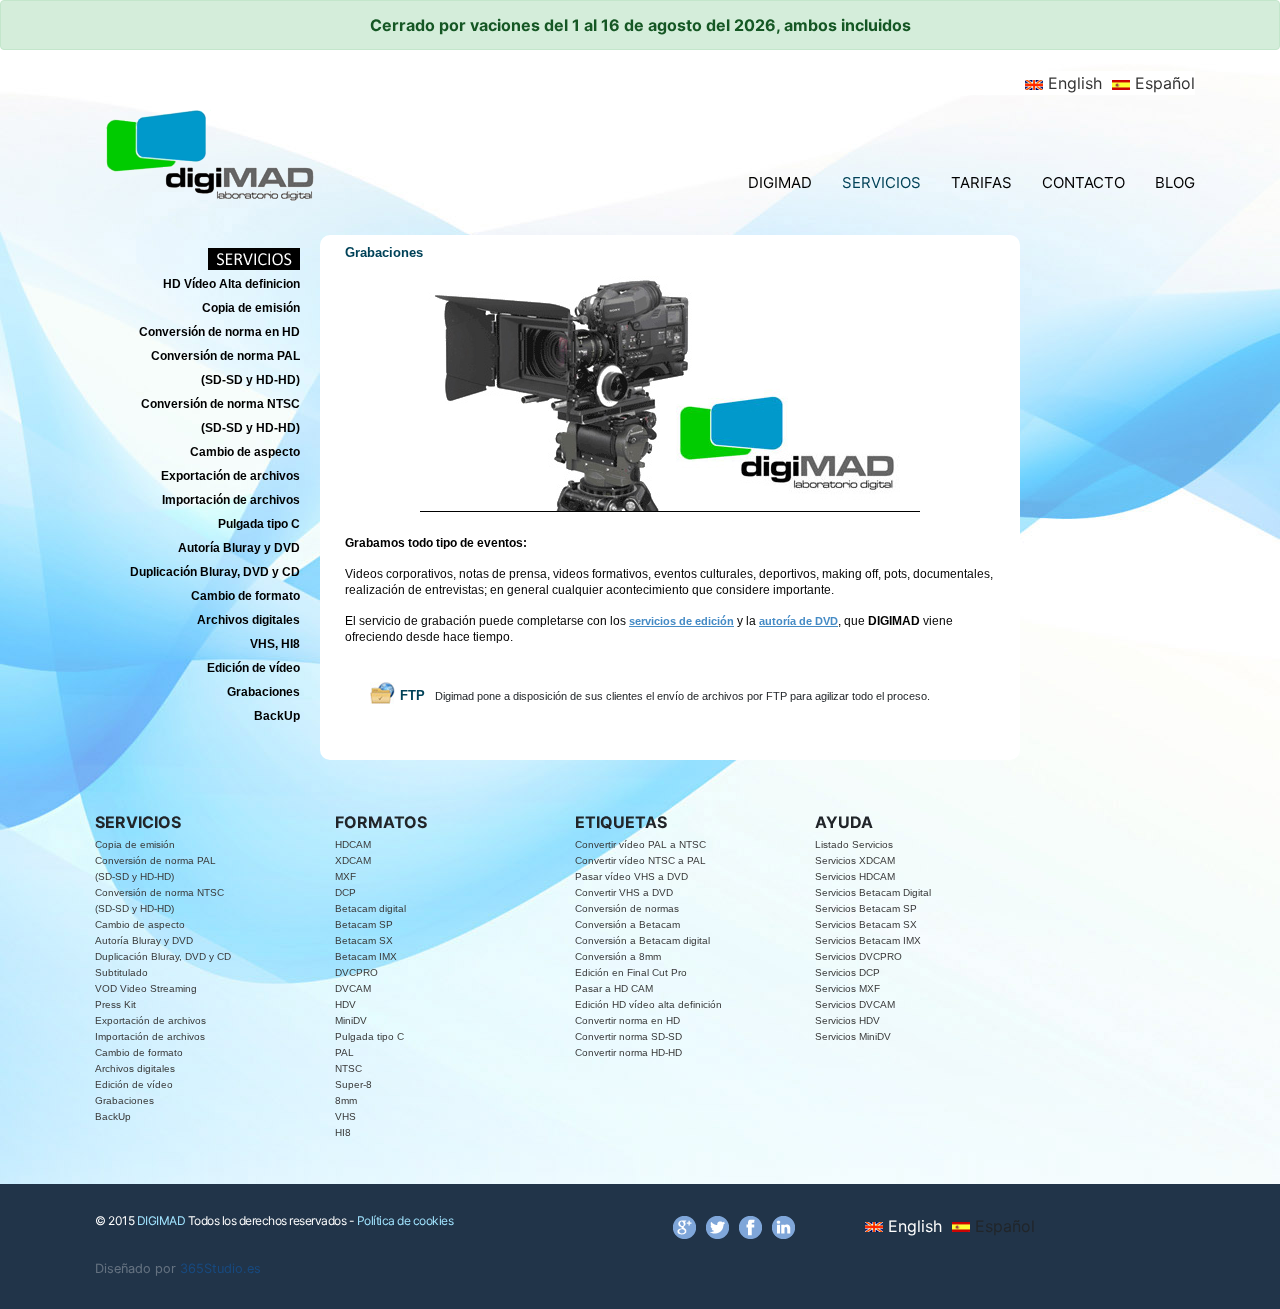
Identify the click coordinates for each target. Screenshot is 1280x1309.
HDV (345, 1004)
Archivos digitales (135, 1068)
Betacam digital (370, 908)
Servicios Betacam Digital (873, 892)
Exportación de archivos (150, 1020)
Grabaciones (124, 1100)
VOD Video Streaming (146, 988)
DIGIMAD (780, 182)
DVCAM (353, 988)
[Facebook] (750, 1226)
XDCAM (353, 860)
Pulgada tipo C (369, 1036)
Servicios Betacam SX (866, 924)
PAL (344, 1052)
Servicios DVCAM (855, 1004)
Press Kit (115, 1004)
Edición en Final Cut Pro (631, 972)
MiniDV (351, 1020)
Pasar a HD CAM (614, 988)
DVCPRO (356, 972)
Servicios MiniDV (853, 1036)
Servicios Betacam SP (866, 908)
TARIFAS (981, 182)
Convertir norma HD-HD (628, 1052)
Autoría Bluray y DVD (144, 940)
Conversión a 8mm (618, 956)
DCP (345, 892)
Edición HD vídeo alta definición (648, 1004)
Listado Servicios (854, 844)
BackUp (113, 1116)
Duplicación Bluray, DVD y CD (163, 956)
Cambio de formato (139, 1052)
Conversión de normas (627, 908)
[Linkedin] (783, 1226)
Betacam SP (364, 924)
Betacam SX (364, 940)
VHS (345, 1116)
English (1072, 83)
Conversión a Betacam (627, 924)
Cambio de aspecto (140, 924)
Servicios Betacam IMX (868, 940)
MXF (345, 876)
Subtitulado (121, 972)
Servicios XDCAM (855, 860)
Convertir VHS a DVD (624, 892)
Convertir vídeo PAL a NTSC (640, 844)
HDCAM (353, 844)
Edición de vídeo (134, 1084)
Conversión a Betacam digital (642, 940)
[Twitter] (717, 1226)
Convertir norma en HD (627, 1020)
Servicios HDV (847, 1020)
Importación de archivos (150, 1036)
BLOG (1175, 182)
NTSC (348, 1068)
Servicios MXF (847, 988)
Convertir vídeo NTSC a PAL (640, 860)
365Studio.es (220, 1268)
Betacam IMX (366, 956)
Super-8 (353, 1084)
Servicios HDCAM (855, 876)
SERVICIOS (881, 182)
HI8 (343, 1132)
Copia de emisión (135, 844)
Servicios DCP (847, 972)
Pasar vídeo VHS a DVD (631, 876)
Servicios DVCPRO (858, 956)
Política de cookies (405, 1220)
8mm (346, 1100)
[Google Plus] (684, 1226)
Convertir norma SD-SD (628, 1036)
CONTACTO (1083, 182)
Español (1162, 83)
